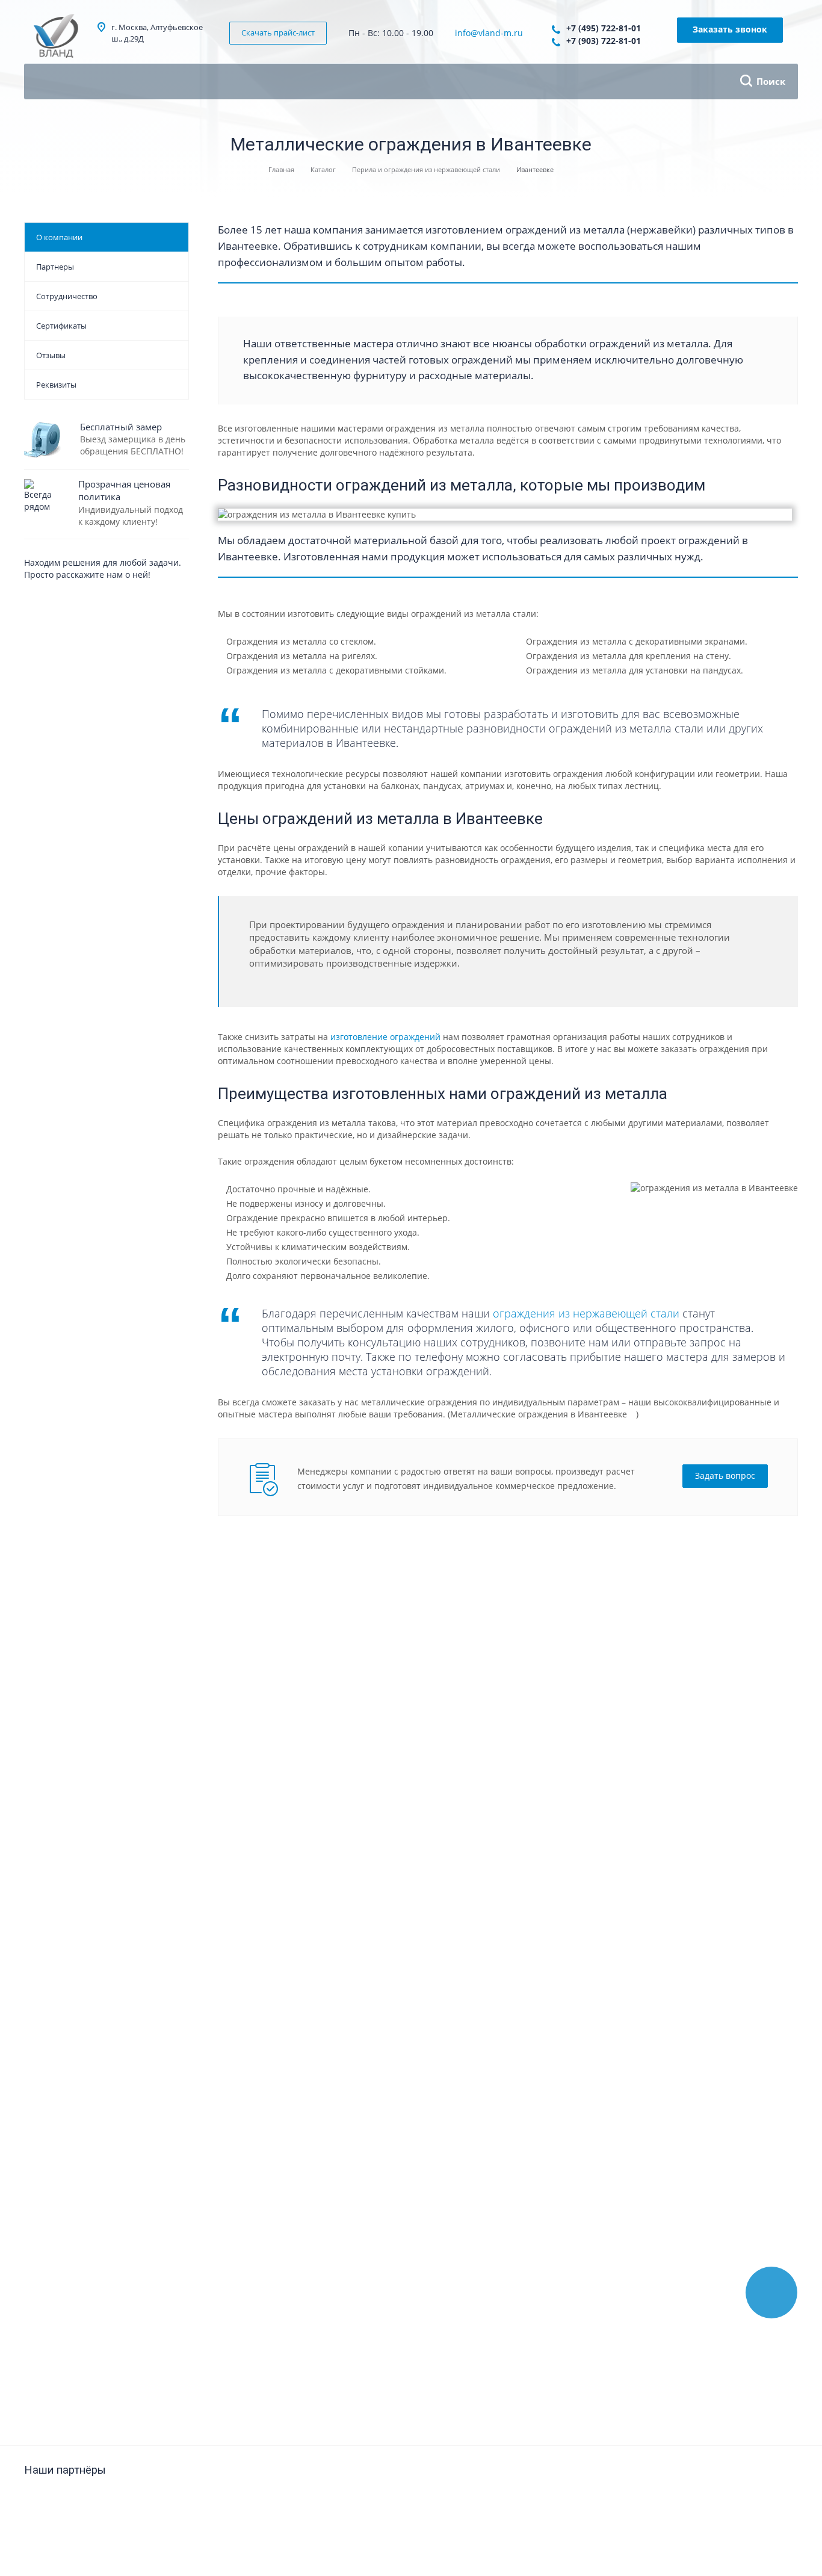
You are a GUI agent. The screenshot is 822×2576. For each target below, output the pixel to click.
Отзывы (51, 355)
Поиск (771, 81)
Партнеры (55, 267)
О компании (59, 237)
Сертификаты (61, 326)
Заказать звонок (730, 29)
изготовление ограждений (385, 1037)
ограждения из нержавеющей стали (586, 1313)
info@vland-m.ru (489, 33)
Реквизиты (56, 385)
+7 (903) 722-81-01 (604, 41)
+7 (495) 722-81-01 (604, 28)
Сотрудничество (67, 296)
